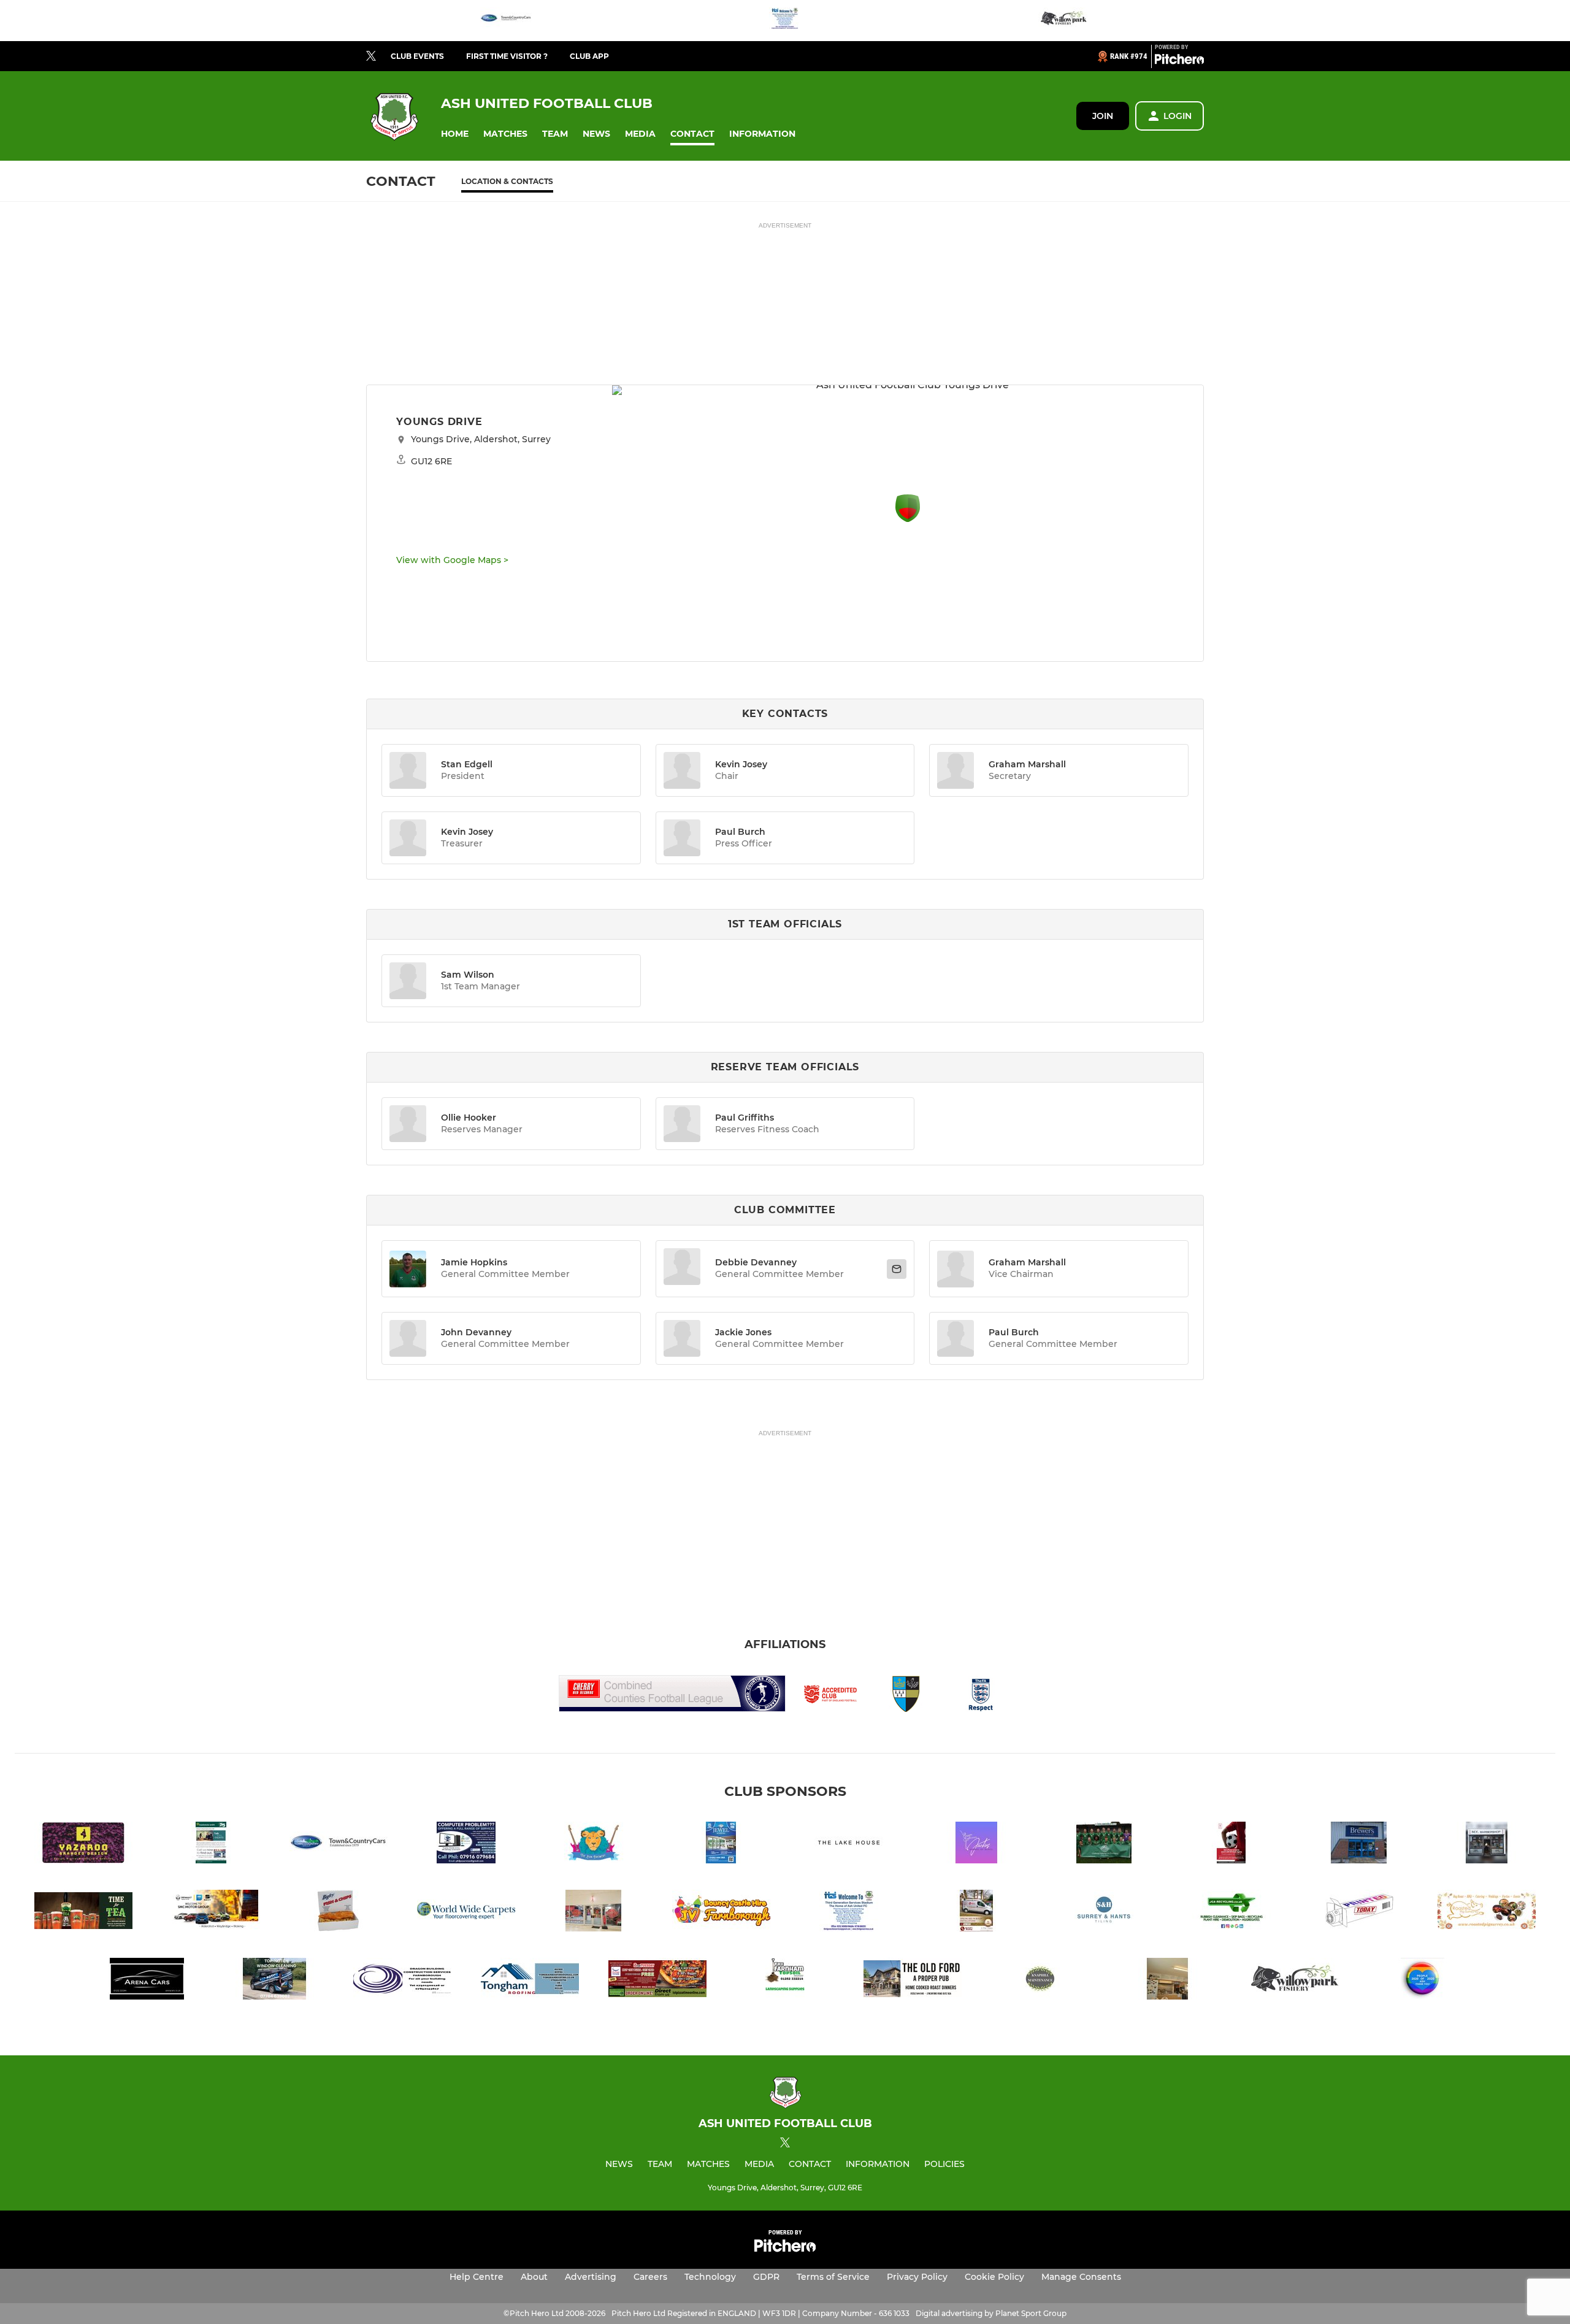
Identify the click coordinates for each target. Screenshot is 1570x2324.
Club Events (417, 56)
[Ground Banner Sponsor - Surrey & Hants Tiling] (1104, 1913)
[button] (455, 134)
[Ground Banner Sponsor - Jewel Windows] (721, 1845)
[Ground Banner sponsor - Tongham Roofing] (530, 1981)
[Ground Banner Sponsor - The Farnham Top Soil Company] (785, 1981)
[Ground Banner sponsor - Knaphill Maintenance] (1040, 1981)
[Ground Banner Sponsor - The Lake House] (849, 1845)
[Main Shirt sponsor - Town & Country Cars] (506, 21)
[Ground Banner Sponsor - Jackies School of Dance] (976, 1845)
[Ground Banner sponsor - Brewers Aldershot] (1359, 1845)
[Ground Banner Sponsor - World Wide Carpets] (466, 1913)
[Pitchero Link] (1179, 61)
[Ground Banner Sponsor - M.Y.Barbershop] (1487, 1845)
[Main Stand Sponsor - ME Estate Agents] (1231, 1845)
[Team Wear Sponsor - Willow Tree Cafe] (1168, 1981)
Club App (589, 56)
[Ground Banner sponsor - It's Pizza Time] (657, 1981)
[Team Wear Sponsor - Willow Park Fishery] (1064, 21)
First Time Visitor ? (507, 56)
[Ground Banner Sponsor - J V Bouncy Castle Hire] (721, 1913)
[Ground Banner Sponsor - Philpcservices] (466, 1845)
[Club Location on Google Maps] (908, 519)
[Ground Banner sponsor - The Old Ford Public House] (913, 1981)
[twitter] (371, 56)
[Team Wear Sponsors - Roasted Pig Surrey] (1487, 1913)
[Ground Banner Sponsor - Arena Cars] (147, 1981)
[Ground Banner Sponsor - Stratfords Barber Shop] (594, 1913)
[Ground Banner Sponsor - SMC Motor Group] (211, 1913)
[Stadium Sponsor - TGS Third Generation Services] (785, 21)
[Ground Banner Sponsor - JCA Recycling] (1231, 1913)
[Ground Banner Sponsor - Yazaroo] (83, 1845)
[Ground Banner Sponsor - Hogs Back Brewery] (83, 1913)
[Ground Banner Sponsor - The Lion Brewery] (594, 1845)
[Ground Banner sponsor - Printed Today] (1359, 1913)
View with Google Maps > (452, 560)
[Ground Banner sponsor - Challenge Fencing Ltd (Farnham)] (1104, 1845)
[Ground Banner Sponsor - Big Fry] (339, 1913)
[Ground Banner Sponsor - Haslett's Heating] (976, 1913)
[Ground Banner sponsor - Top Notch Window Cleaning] (275, 1981)
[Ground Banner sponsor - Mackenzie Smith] (211, 1845)
